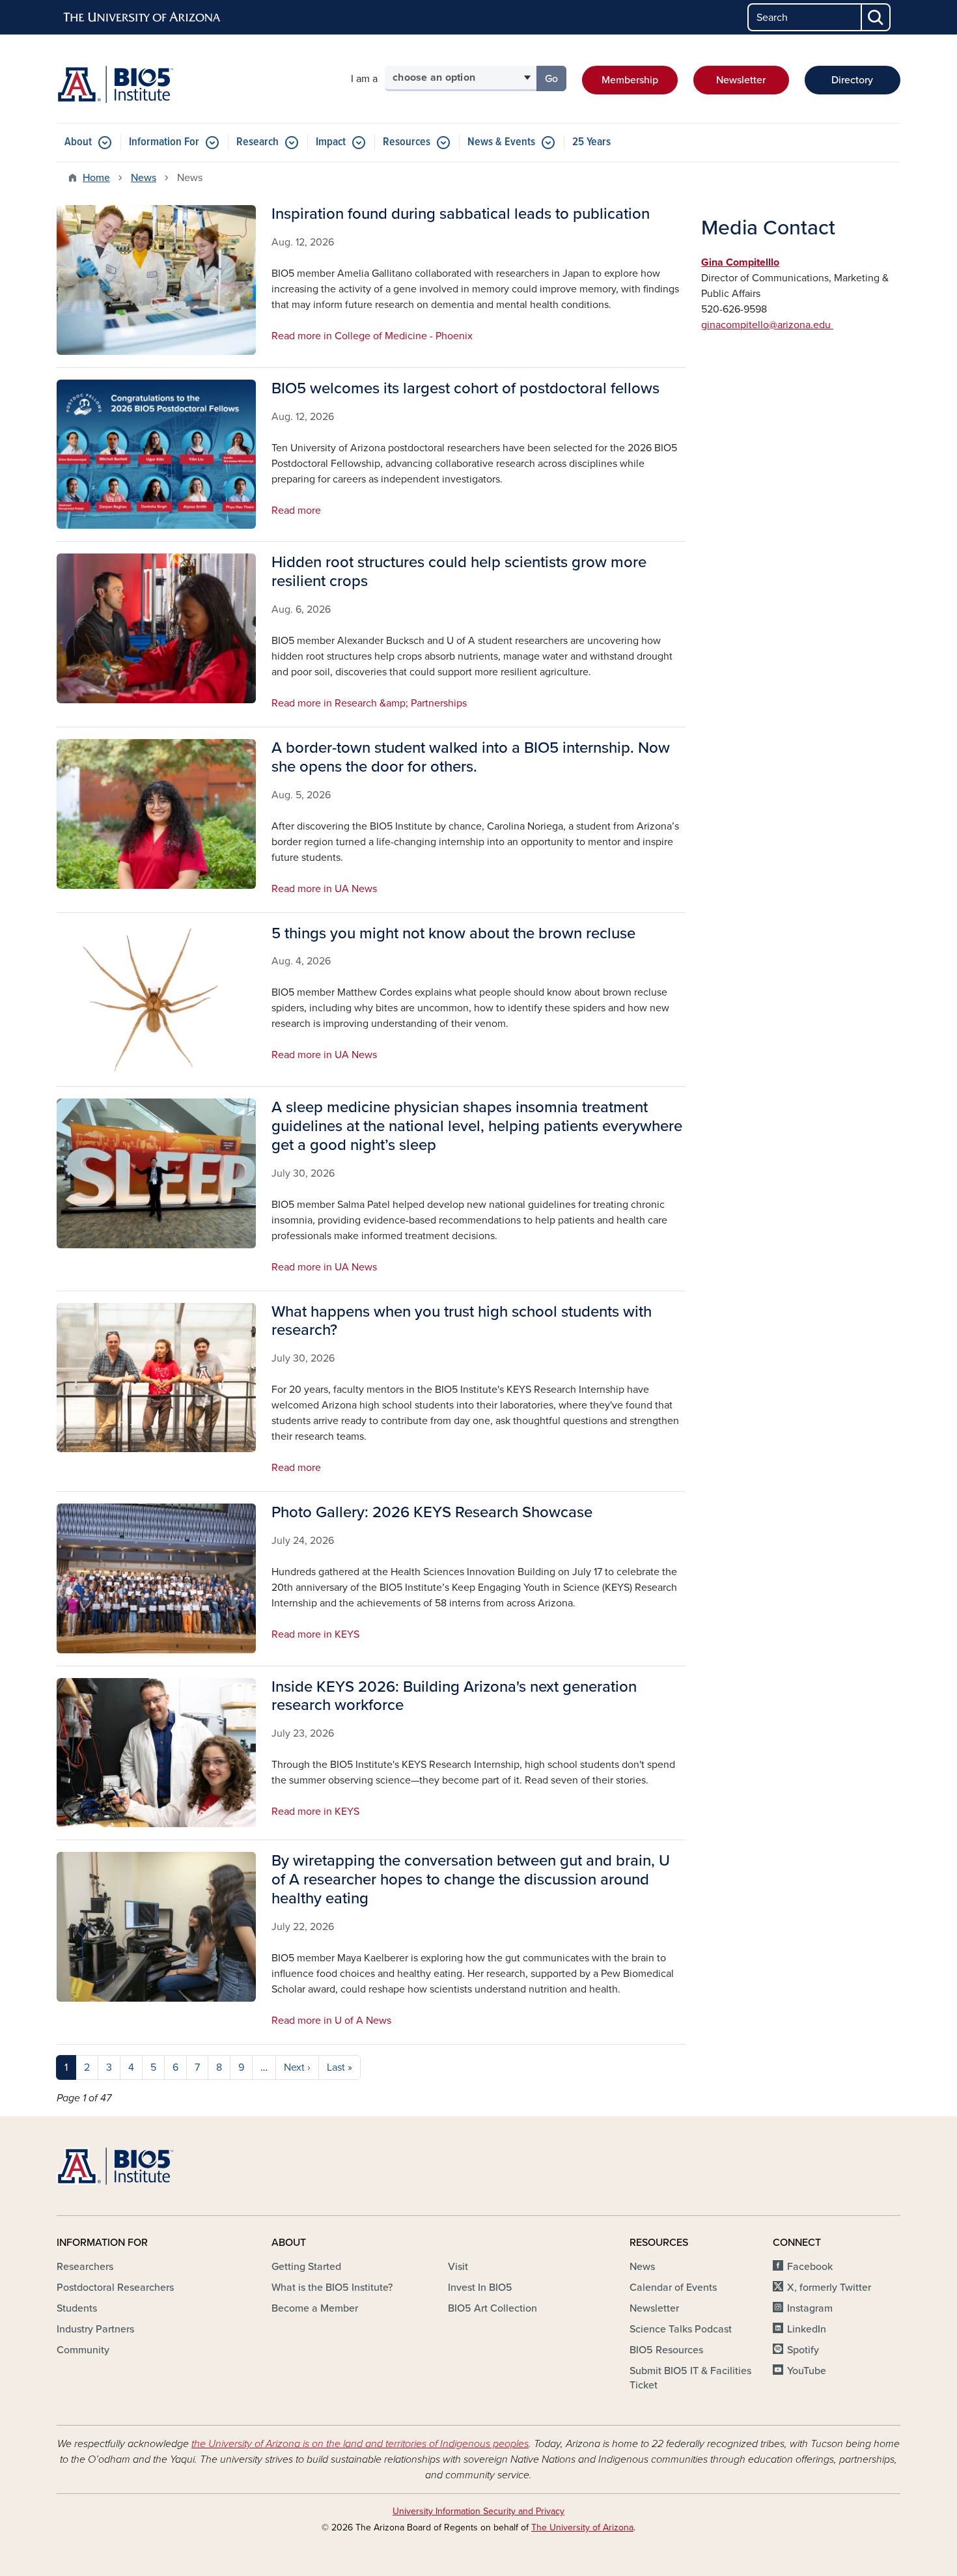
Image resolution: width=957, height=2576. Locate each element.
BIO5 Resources (666, 2350)
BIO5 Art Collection (492, 2308)
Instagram (810, 2308)
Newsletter (741, 80)
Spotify (803, 2350)
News (144, 178)
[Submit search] (876, 17)
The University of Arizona (582, 2527)
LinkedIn (807, 2329)
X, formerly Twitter (829, 2288)
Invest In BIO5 (480, 2288)
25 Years (591, 142)
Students (77, 2308)
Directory (852, 80)
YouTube (807, 2371)
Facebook (810, 2267)
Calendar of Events (673, 2288)
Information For (164, 142)
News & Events (501, 142)
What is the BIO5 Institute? (332, 2288)
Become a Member (315, 2308)
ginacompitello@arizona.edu (767, 325)
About (78, 142)
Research (257, 142)
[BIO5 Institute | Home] (115, 84)
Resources (407, 142)
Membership (630, 80)
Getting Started (306, 2267)
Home (96, 178)
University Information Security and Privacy (478, 2511)
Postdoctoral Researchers (115, 2288)
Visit (458, 2267)
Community (83, 2350)
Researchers (85, 2267)
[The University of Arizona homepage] (143, 18)
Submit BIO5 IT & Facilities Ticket (690, 2378)
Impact (331, 142)
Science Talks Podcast (681, 2329)
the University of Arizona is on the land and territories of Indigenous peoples (360, 2444)
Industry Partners (95, 2329)
